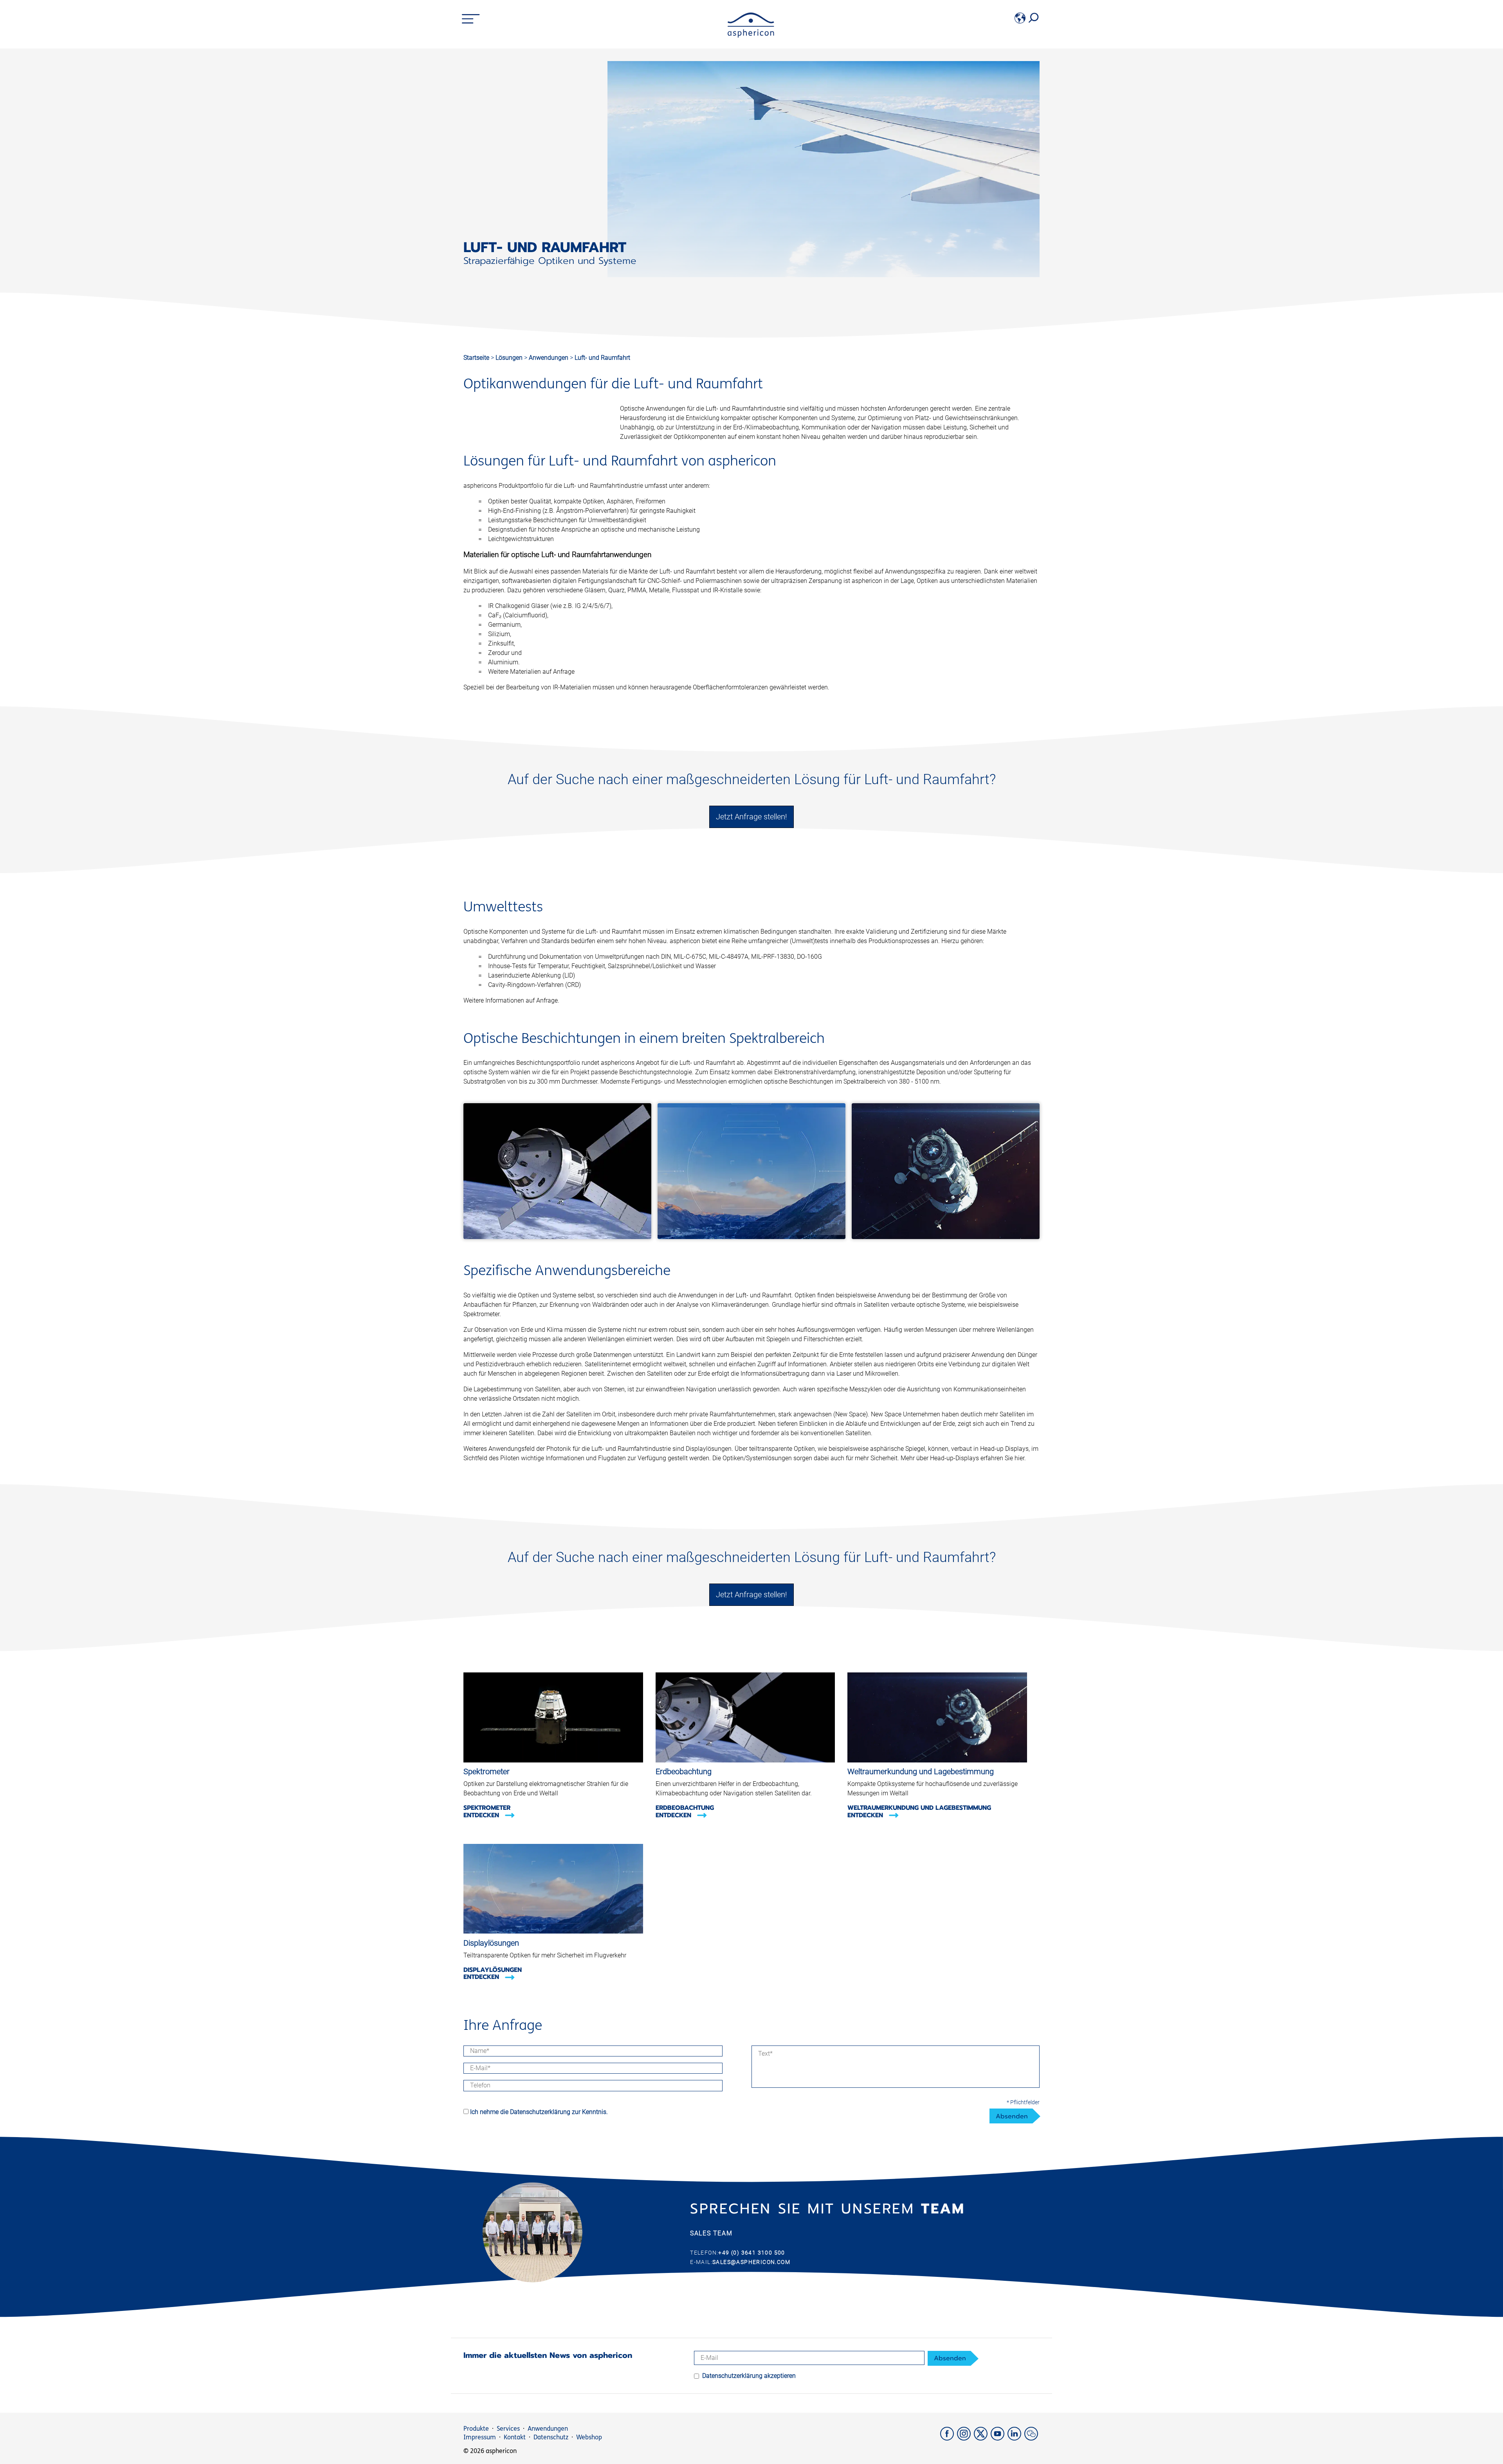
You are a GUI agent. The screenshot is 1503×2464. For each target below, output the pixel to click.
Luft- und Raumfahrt (602, 358)
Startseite (476, 358)
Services (508, 2429)
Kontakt (515, 2437)
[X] (982, 2438)
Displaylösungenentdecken (493, 1973)
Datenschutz (551, 2437)
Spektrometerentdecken (487, 1811)
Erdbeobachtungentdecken (685, 1811)
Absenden (1012, 2116)
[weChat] (1032, 2438)
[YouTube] (999, 2438)
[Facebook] (949, 2438)
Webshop (589, 2437)
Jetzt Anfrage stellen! (751, 817)
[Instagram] (965, 2438)
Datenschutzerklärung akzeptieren (749, 2376)
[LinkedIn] (1016, 2438)
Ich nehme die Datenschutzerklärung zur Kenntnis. (539, 2112)
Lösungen (510, 358)
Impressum (480, 2437)
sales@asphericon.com (751, 2262)
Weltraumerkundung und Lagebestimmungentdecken (919, 1811)
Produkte (476, 2429)
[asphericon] (751, 35)
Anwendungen (549, 358)
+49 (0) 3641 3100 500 (751, 2253)
